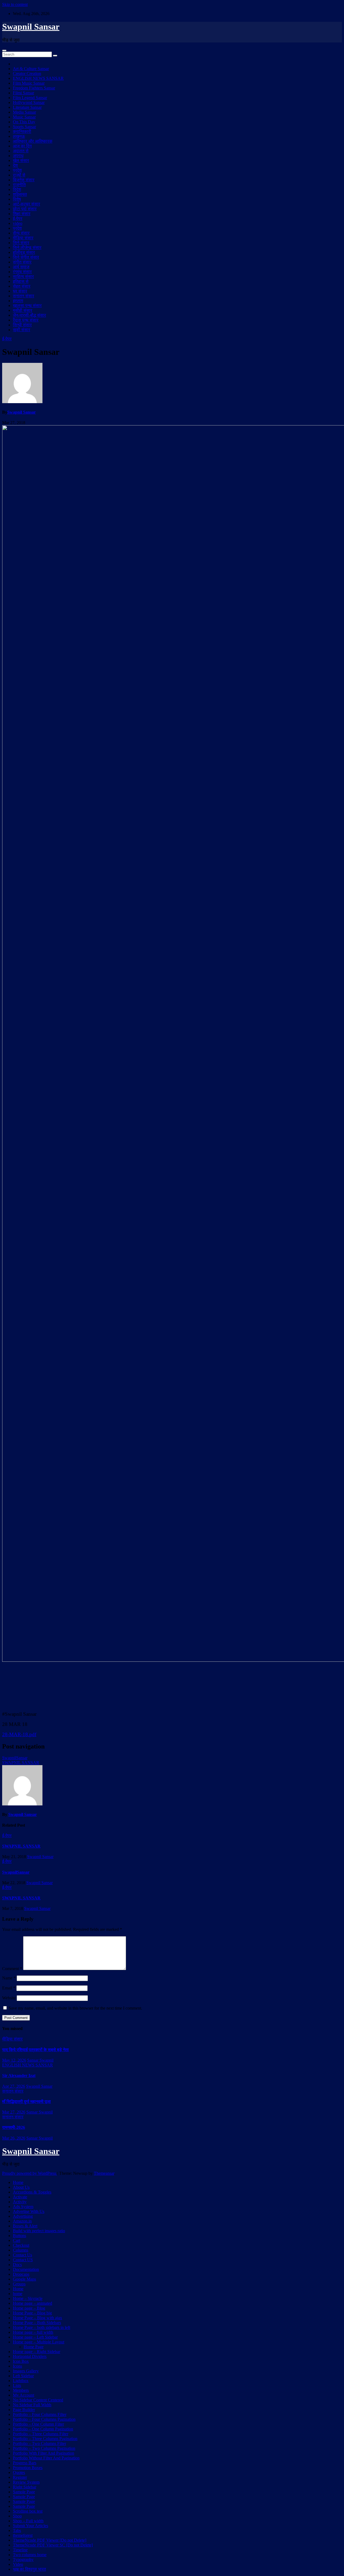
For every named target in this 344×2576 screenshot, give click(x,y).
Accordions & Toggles (32, 2192)
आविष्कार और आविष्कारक (33, 141)
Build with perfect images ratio (39, 2231)
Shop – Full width (28, 2521)
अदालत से (21, 151)
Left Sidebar (23, 2376)
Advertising (23, 2216)
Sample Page (24, 2492)
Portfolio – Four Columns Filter (40, 2414)
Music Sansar (24, 117)
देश (15, 165)
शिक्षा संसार (22, 214)
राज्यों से (19, 175)
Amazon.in (22, 2221)
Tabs (17, 2530)
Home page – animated (33, 2303)
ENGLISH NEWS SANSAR (38, 78)
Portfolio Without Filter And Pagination (46, 2458)
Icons (17, 2366)
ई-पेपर (18, 218)
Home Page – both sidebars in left (42, 2327)
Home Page (34, 2347)
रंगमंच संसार (22, 272)
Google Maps (24, 2279)
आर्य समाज (21, 267)
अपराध (18, 156)
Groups (19, 2284)
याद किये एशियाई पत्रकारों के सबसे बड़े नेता (35, 2050)
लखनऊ (19, 136)
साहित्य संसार (23, 277)
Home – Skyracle (28, 2298)
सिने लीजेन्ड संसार (27, 248)
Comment (12, 1969)
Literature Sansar (27, 107)
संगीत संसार (22, 262)
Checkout (21, 2245)
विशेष (17, 199)
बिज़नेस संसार (24, 180)
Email (9, 1988)
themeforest (23, 2535)
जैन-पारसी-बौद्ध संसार (29, 315)
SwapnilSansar (15, 1758)
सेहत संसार (22, 286)
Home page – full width (33, 2332)
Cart (17, 2240)
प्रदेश (17, 170)
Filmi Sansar (24, 93)
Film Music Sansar (29, 83)
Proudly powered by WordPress (30, 2173)
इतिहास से (21, 281)
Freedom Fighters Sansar (34, 88)
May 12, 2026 (14, 2060)
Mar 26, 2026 (14, 2138)
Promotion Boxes (28, 2468)
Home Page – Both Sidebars (37, 2323)
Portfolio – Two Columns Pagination (44, 2448)
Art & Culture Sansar (31, 69)
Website (9, 1998)
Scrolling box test (28, 2511)
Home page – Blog (29, 2308)
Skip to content (15, 4)
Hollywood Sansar (29, 102)
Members (21, 2390)
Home (18, 2182)
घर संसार (20, 291)
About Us (21, 2187)
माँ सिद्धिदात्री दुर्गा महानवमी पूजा (26, 2102)
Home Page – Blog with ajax (37, 2318)
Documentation (26, 2269)
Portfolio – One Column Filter (38, 2424)
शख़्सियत (20, 194)
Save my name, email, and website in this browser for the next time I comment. (75, 2008)
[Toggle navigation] (4, 50)
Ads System (23, 2207)
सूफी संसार (21, 330)
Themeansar (104, 2173)
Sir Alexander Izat (19, 2075)
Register (20, 2477)
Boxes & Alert (25, 2226)
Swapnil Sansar (31, 27)
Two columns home (30, 2555)
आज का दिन (22, 146)
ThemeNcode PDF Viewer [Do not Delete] (50, 2540)
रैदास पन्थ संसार (26, 320)
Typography (23, 2559)
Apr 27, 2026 (14, 2086)
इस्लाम (18, 301)
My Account (24, 2395)
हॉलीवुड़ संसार (24, 252)
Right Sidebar (25, 2487)
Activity (20, 2202)
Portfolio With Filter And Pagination (44, 2453)
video (18, 223)
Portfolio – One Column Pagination (43, 2429)
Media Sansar (24, 112)
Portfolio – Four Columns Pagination (44, 2419)
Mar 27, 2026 (14, 2112)
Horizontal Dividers (30, 2356)
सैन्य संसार (21, 233)
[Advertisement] (172, 1686)
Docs (17, 2265)
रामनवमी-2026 (14, 2127)
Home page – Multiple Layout (39, 2342)
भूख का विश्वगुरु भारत (29, 2569)
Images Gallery (26, 2371)
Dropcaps (21, 2274)
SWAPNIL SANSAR (21, 1763)
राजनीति (19, 185)
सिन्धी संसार (22, 325)
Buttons (19, 2236)
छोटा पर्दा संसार (25, 209)
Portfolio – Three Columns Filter (41, 2434)
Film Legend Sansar (30, 98)
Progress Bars (25, 2463)
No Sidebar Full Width (32, 2405)
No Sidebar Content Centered (38, 2400)
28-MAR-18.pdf (19, 1734)
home (18, 2294)
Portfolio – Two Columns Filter (40, 2443)
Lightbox (21, 2381)
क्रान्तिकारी (22, 131)
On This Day (24, 122)
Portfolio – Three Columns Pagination (45, 2439)
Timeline (20, 2550)
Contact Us (22, 2255)
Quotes (19, 2472)
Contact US (23, 2260)
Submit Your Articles (31, 2526)
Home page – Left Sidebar (35, 2337)
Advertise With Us (29, 2211)
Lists (17, 2385)
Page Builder (24, 2410)
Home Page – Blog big (32, 2313)
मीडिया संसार (23, 238)
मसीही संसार (23, 310)
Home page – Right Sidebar (37, 2352)
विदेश (17, 189)
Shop (17, 2516)
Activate (20, 2197)
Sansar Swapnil (40, 2060)
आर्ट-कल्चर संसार (26, 204)
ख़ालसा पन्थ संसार (27, 306)
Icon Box (21, 2361)
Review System (26, 2482)
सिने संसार (21, 243)
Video (18, 2564)
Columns (21, 2250)
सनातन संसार (24, 296)
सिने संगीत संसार (26, 257)
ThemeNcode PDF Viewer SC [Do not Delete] (53, 2545)
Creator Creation (27, 73)
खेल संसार (21, 160)
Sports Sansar (24, 127)
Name (9, 1978)
